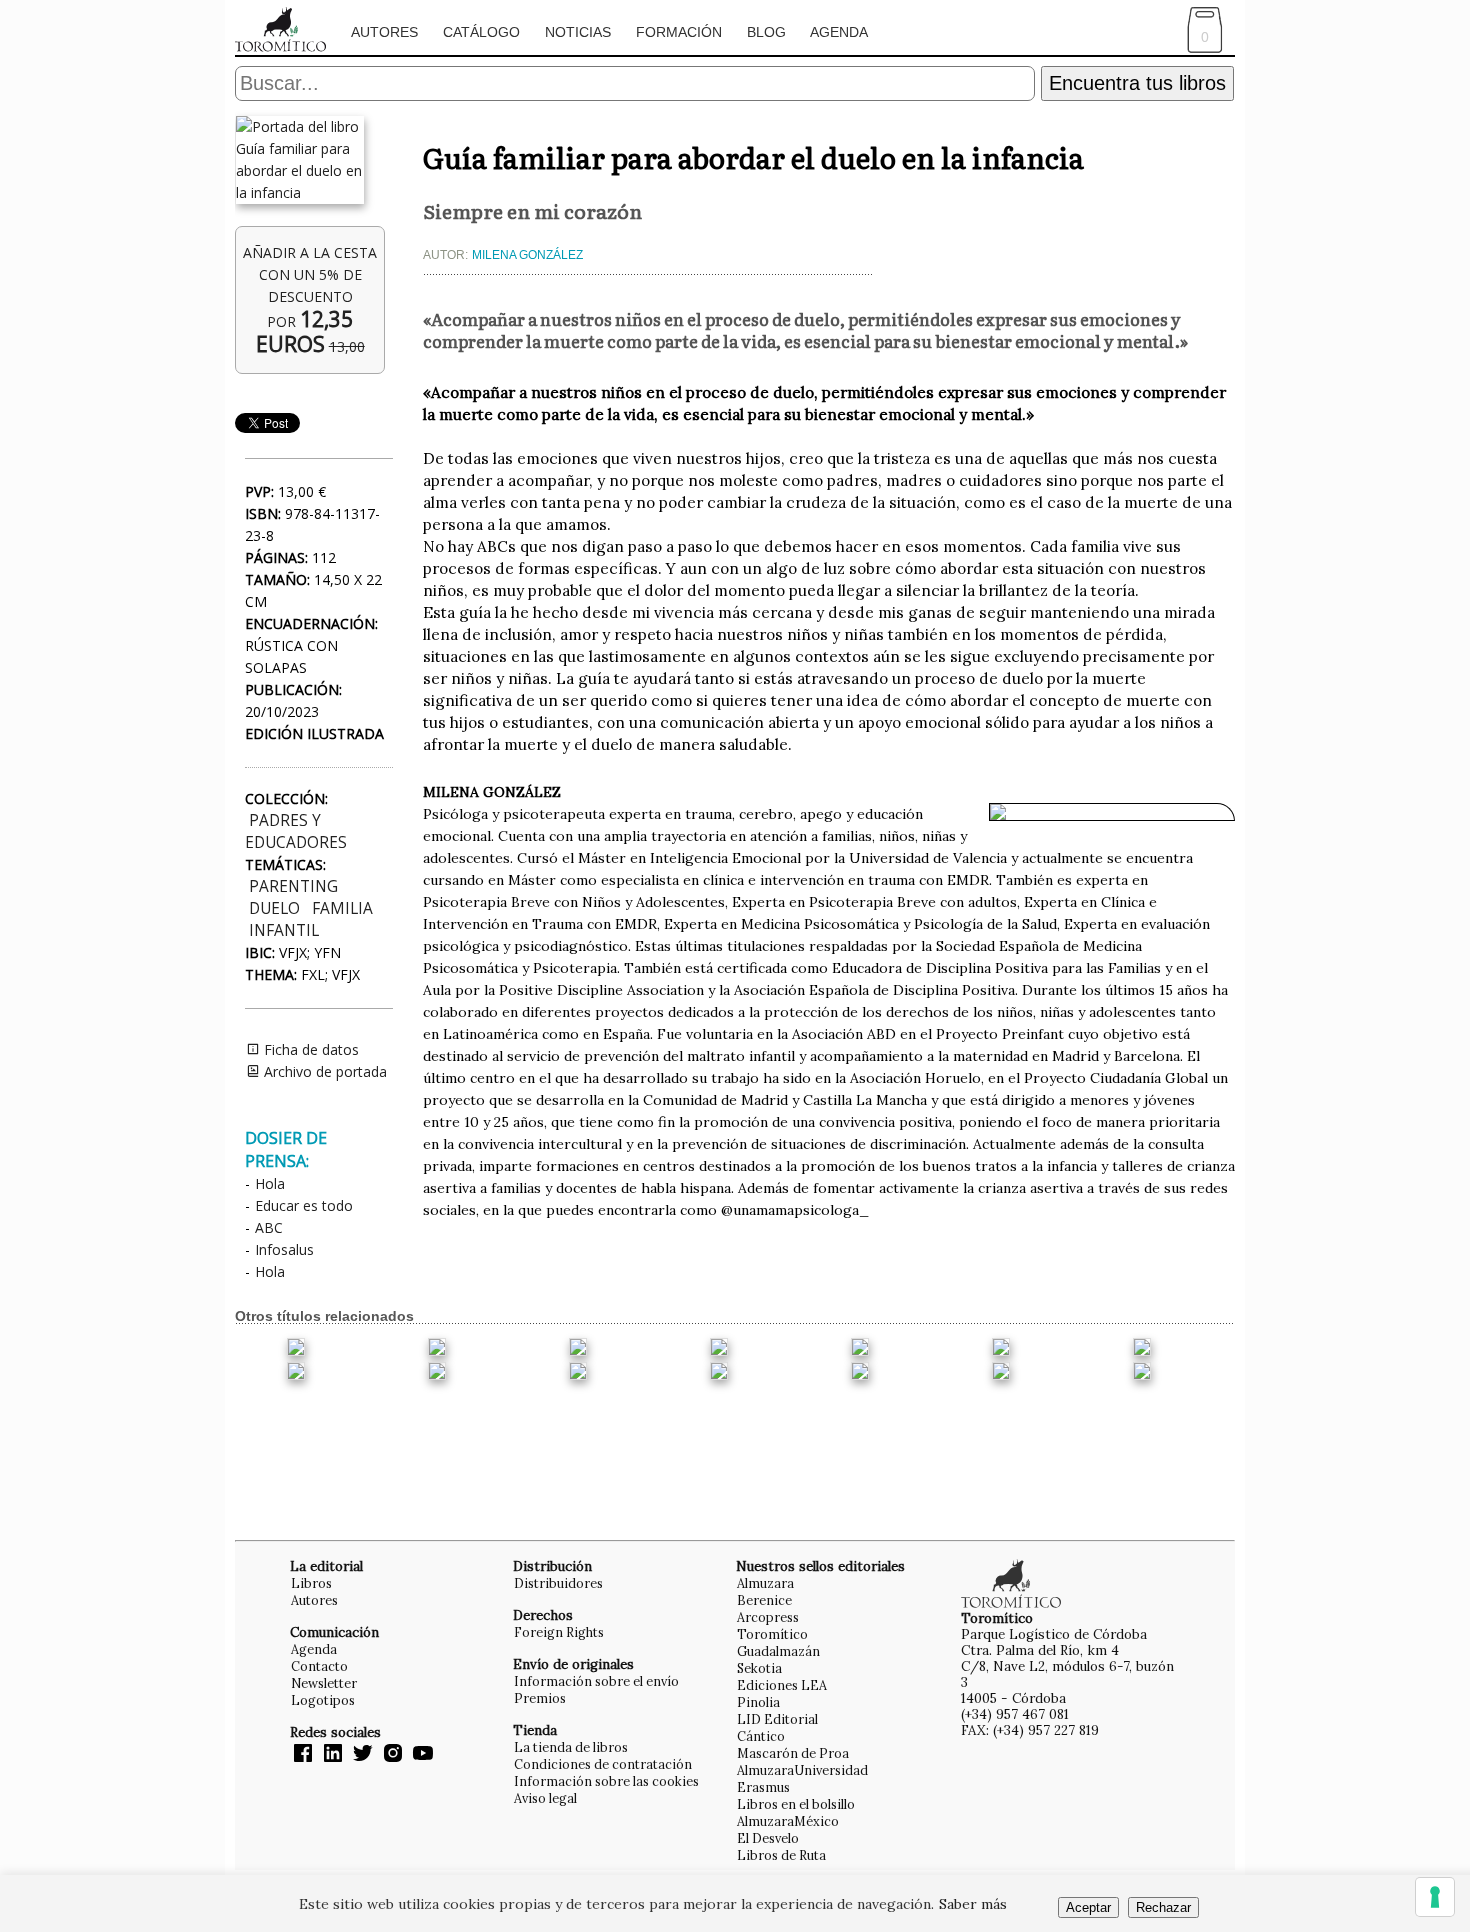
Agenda (839, 32)
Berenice (764, 1600)
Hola (270, 1183)
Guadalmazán (778, 1651)
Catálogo (481, 32)
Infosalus (284, 1249)
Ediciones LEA (782, 1685)
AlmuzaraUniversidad (802, 1770)
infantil (284, 930)
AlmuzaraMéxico (788, 1821)
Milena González (527, 255)
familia (342, 908)
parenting (293, 886)
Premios (540, 1698)
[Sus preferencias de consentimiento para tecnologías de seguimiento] (1435, 1897)
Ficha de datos (309, 1049)
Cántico (761, 1736)
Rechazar (1163, 1907)
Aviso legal (545, 1798)
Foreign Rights (559, 1632)
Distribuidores (558, 1583)
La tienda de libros (571, 1747)
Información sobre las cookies (606, 1781)
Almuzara (765, 1583)
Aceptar (1088, 1907)
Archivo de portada (323, 1071)
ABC (269, 1227)
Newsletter (324, 1683)
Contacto (319, 1666)
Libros (311, 1583)
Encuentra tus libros (1137, 83)
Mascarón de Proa (793, 1753)
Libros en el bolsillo (796, 1804)
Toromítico (772, 1634)
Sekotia (759, 1668)
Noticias (578, 32)
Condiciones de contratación (603, 1764)
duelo (274, 908)
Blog (766, 32)
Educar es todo (304, 1205)
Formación (679, 32)
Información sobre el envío (596, 1681)
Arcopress (768, 1617)
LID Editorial (777, 1719)
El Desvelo (768, 1838)
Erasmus (763, 1787)
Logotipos (323, 1700)
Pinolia (758, 1702)
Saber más (973, 1904)
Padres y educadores (296, 831)
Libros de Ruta (781, 1855)
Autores (384, 32)
